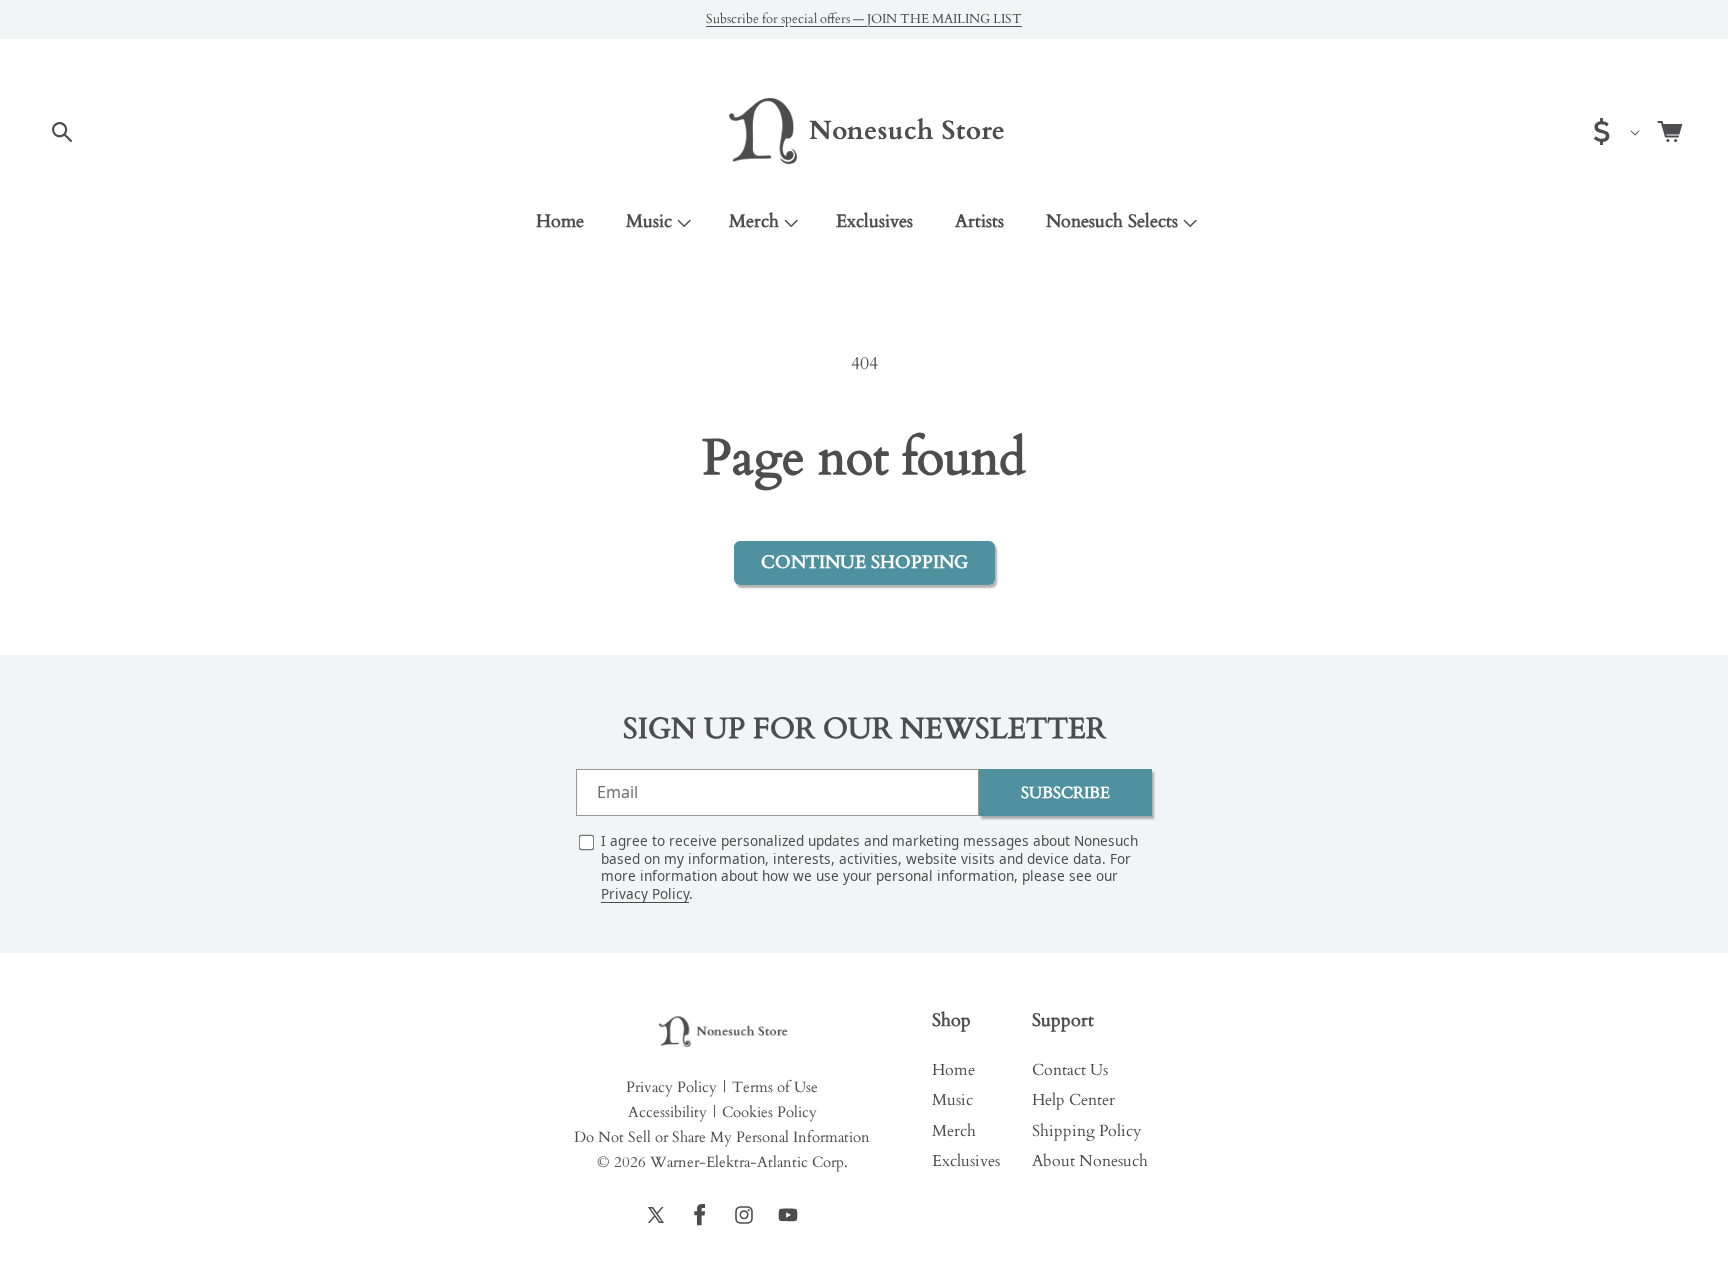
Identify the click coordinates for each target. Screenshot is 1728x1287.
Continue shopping (864, 562)
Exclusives (966, 1161)
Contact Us (1070, 1070)
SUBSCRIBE (1065, 793)
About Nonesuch (1090, 1161)
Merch (754, 221)
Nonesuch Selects (1112, 221)
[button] (62, 132)
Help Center (1073, 1100)
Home (953, 1070)
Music (649, 221)
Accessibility (667, 1112)
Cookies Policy (769, 1112)
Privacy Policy (645, 893)
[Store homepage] (722, 1032)
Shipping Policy (1086, 1131)
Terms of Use (775, 1087)
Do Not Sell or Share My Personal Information (722, 1137)
